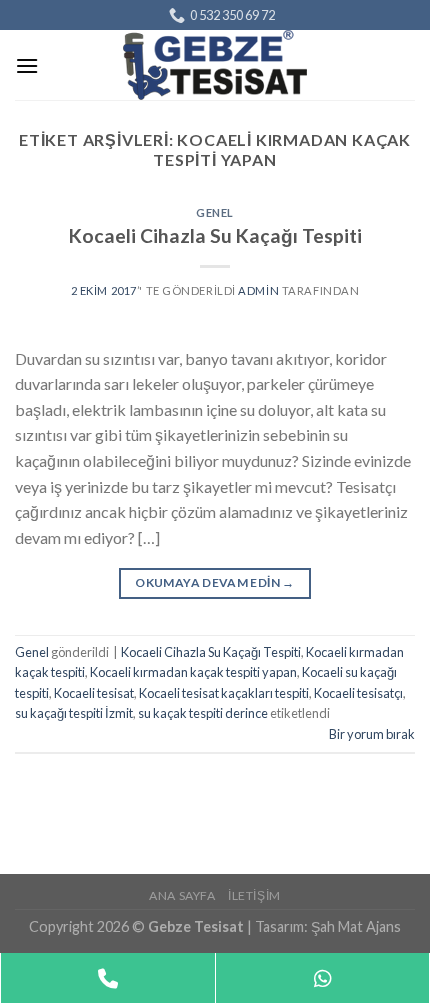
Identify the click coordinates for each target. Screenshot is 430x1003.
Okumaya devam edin (214, 582)
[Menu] (27, 65)
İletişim (254, 895)
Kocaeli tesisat (94, 693)
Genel (215, 212)
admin (258, 290)
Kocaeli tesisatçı (358, 693)
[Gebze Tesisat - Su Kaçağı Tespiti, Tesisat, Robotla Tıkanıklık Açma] (215, 65)
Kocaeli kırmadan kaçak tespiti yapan (193, 672)
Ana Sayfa (182, 895)
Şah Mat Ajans (356, 926)
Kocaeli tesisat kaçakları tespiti (224, 693)
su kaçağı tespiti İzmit (74, 713)
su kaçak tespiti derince (203, 713)
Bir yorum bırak (372, 734)
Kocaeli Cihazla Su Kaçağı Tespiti (215, 235)
